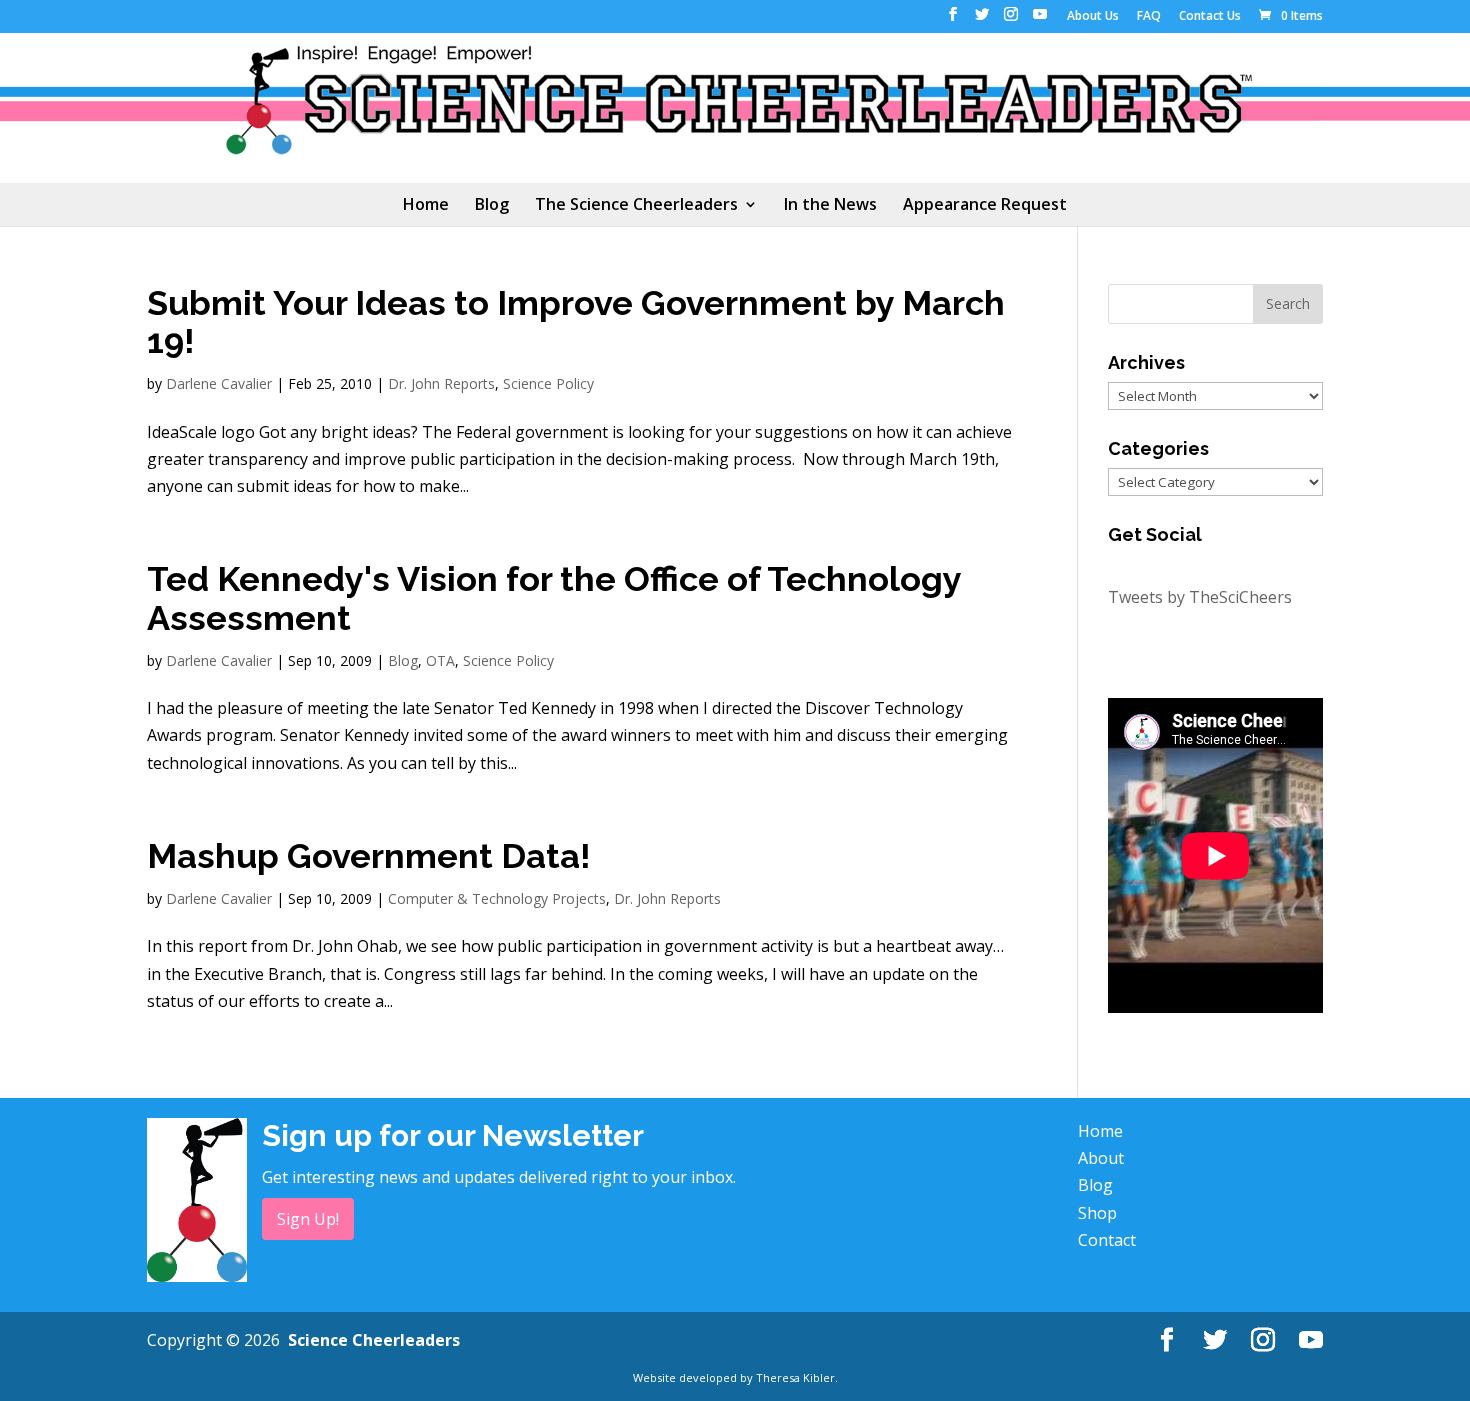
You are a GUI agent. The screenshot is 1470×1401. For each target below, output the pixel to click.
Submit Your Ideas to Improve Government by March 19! (576, 322)
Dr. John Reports (441, 383)
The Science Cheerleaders (636, 206)
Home (426, 206)
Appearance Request (985, 206)
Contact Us (1210, 17)
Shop (1097, 1213)
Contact (1107, 1240)
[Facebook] (953, 20)
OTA (440, 660)
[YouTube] (1040, 20)
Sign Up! (308, 1219)
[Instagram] (1011, 20)
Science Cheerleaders (374, 1340)
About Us (1093, 17)
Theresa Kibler (795, 1377)
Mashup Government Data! (369, 856)
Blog (492, 206)
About (1101, 1158)
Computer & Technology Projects (497, 898)
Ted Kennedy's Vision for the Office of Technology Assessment (554, 598)
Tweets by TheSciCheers (1200, 597)
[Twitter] (982, 20)
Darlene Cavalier (219, 383)
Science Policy (548, 383)
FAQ (1149, 17)
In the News (830, 206)
